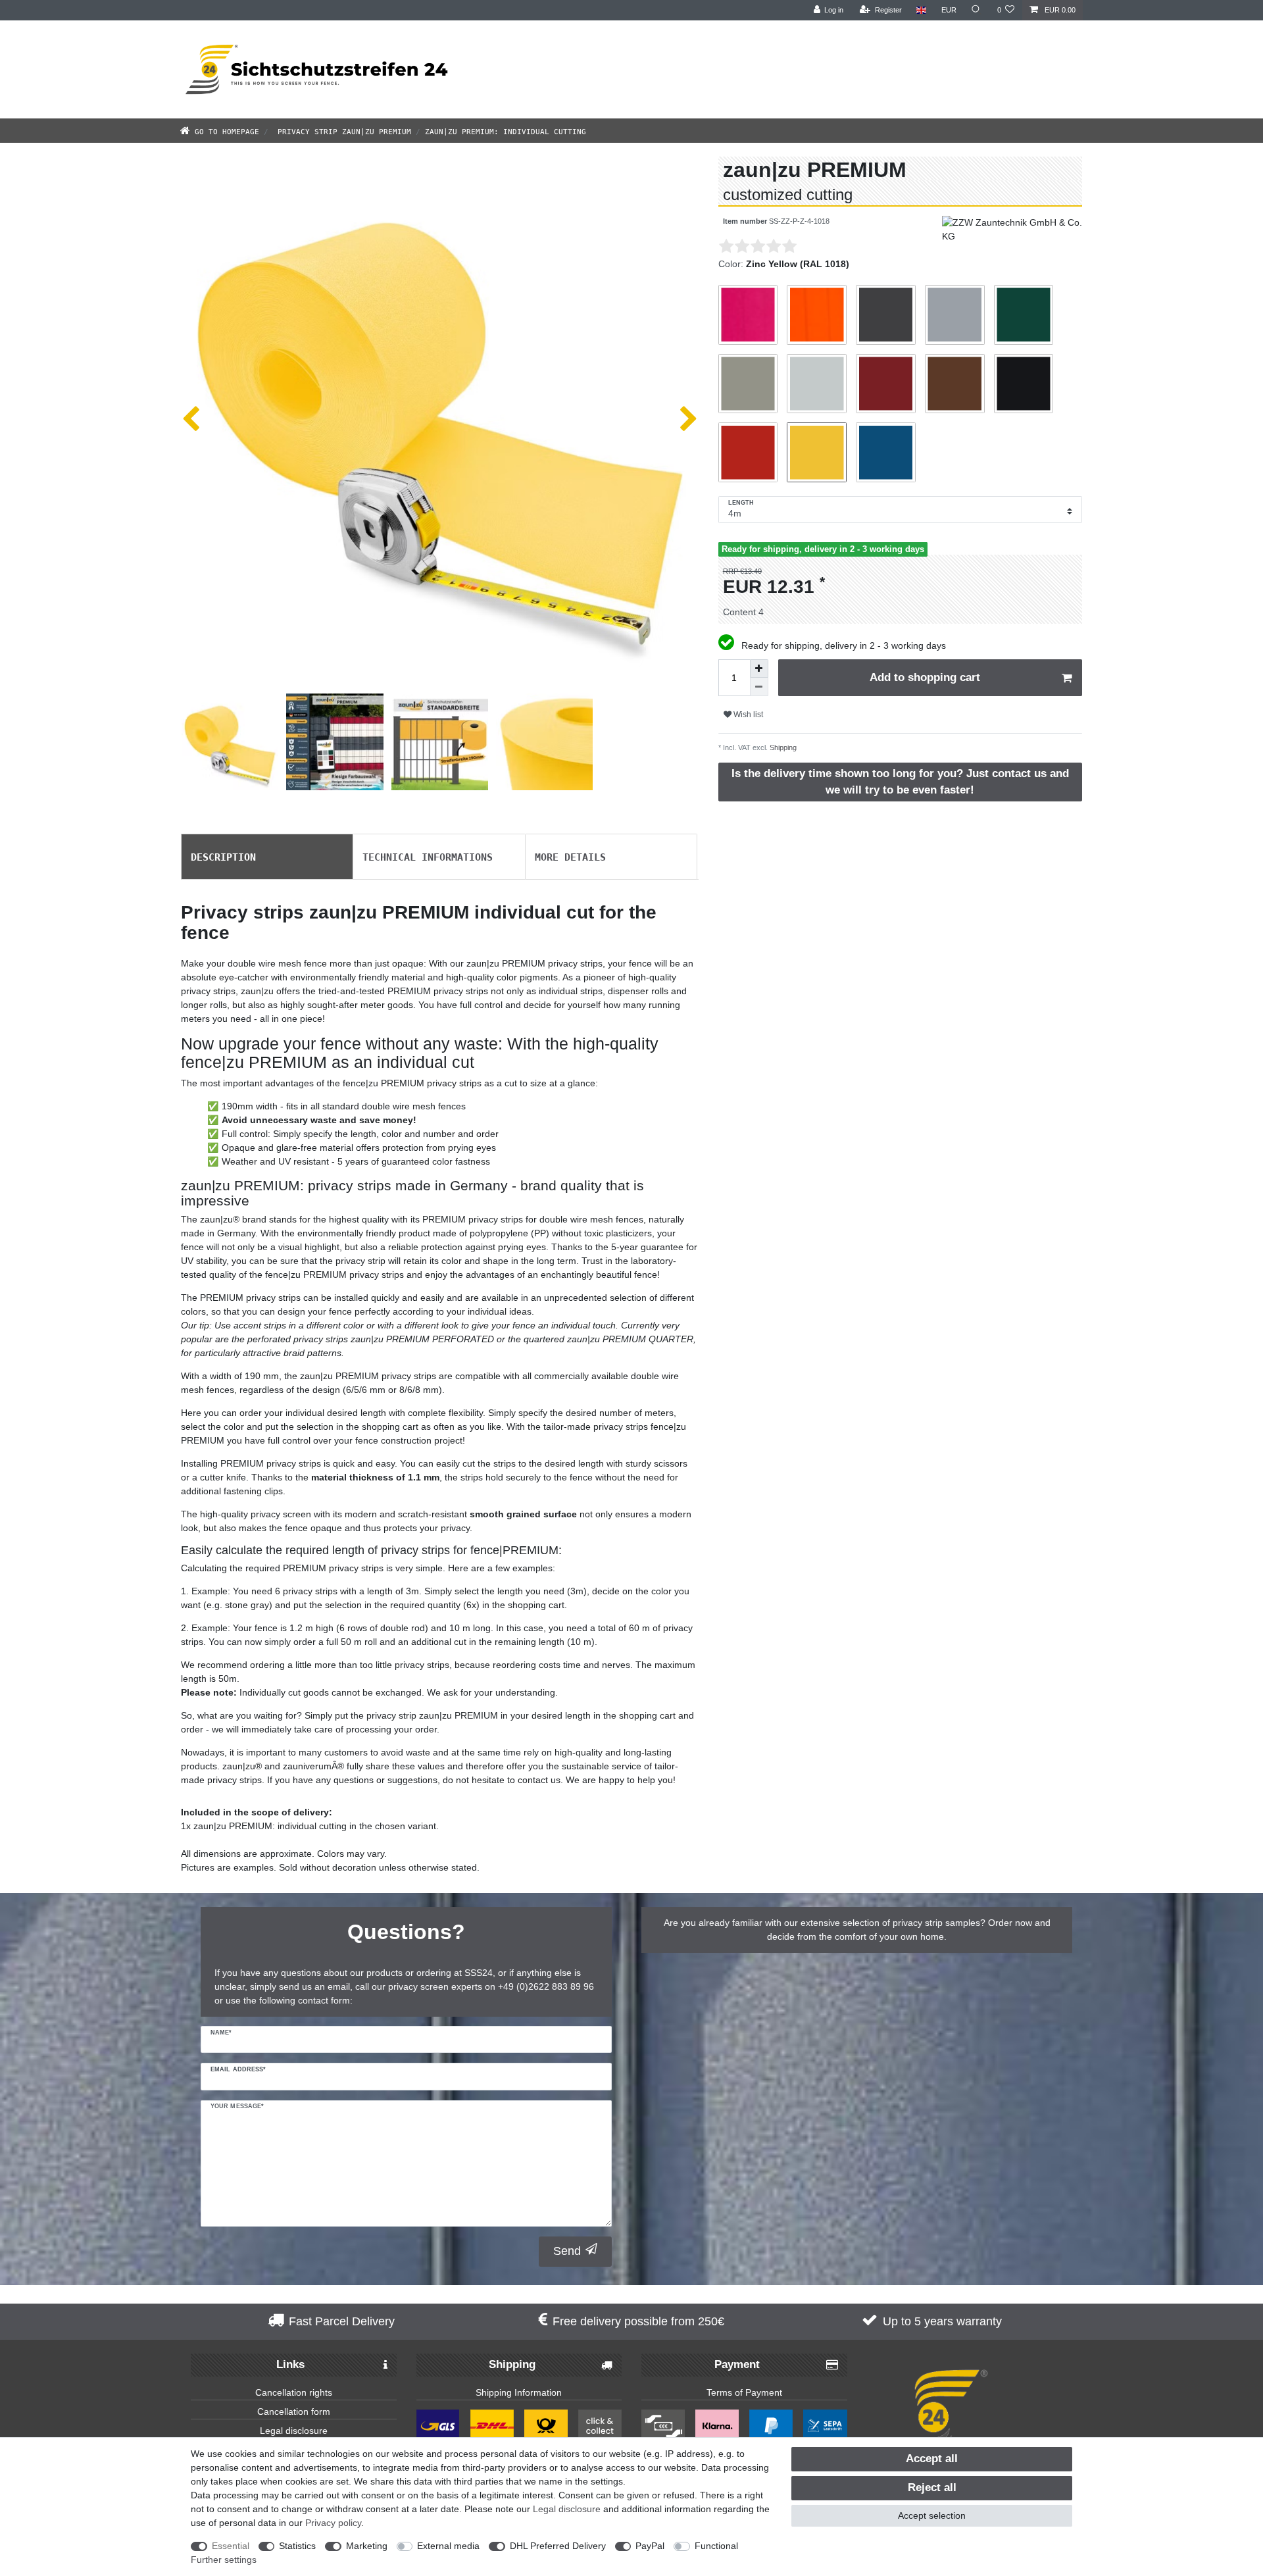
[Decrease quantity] (759, 687)
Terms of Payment (744, 2392)
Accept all (932, 2459)
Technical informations (428, 856)
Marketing (367, 2546)
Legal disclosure (294, 2431)
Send (567, 2251)
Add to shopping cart (925, 677)
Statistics (297, 2546)
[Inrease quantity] (759, 669)
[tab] (267, 857)
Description (223, 856)
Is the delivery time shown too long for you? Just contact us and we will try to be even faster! (900, 782)
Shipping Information (519, 2392)
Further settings (224, 2560)
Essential (231, 2546)
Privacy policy (333, 2523)
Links (290, 2364)
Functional (716, 2546)
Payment (737, 2364)
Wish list (747, 715)
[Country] (921, 10)
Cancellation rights (294, 2392)
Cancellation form (294, 2412)
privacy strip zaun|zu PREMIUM (342, 131)
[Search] (977, 10)
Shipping (782, 747)
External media (448, 2546)
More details (570, 856)
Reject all (932, 2488)
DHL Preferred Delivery (558, 2546)
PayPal (650, 2546)
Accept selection (932, 2515)
